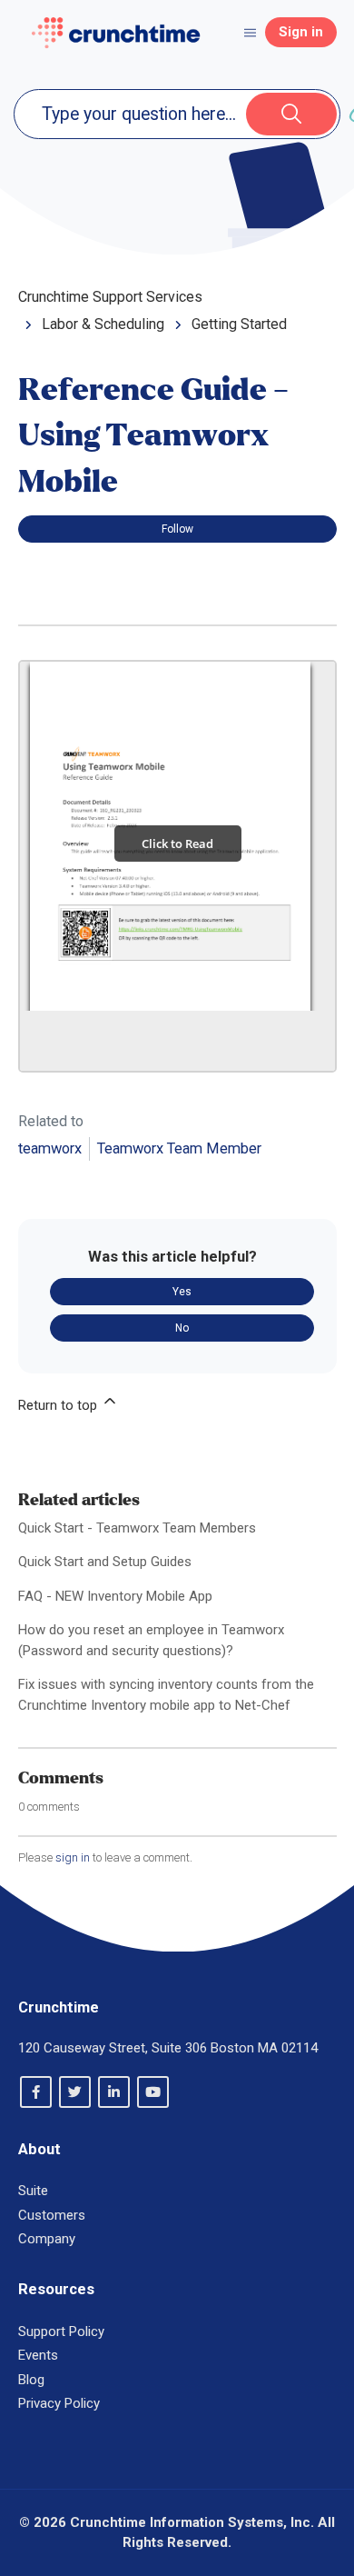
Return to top (59, 1405)
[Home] (116, 33)
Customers (52, 2215)
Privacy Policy (59, 2403)
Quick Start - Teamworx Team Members (137, 1528)
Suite (33, 2191)
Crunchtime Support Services (110, 297)
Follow (177, 529)
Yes (182, 1292)
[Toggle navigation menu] (250, 32)
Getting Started (239, 324)
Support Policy (61, 2331)
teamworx (50, 1148)
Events (38, 2355)
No (182, 1328)
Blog (31, 2380)
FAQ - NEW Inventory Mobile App (115, 1596)
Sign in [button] (301, 32)
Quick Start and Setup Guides (105, 1562)
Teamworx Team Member (179, 1148)
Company (47, 2239)
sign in (73, 1857)
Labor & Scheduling (103, 324)
